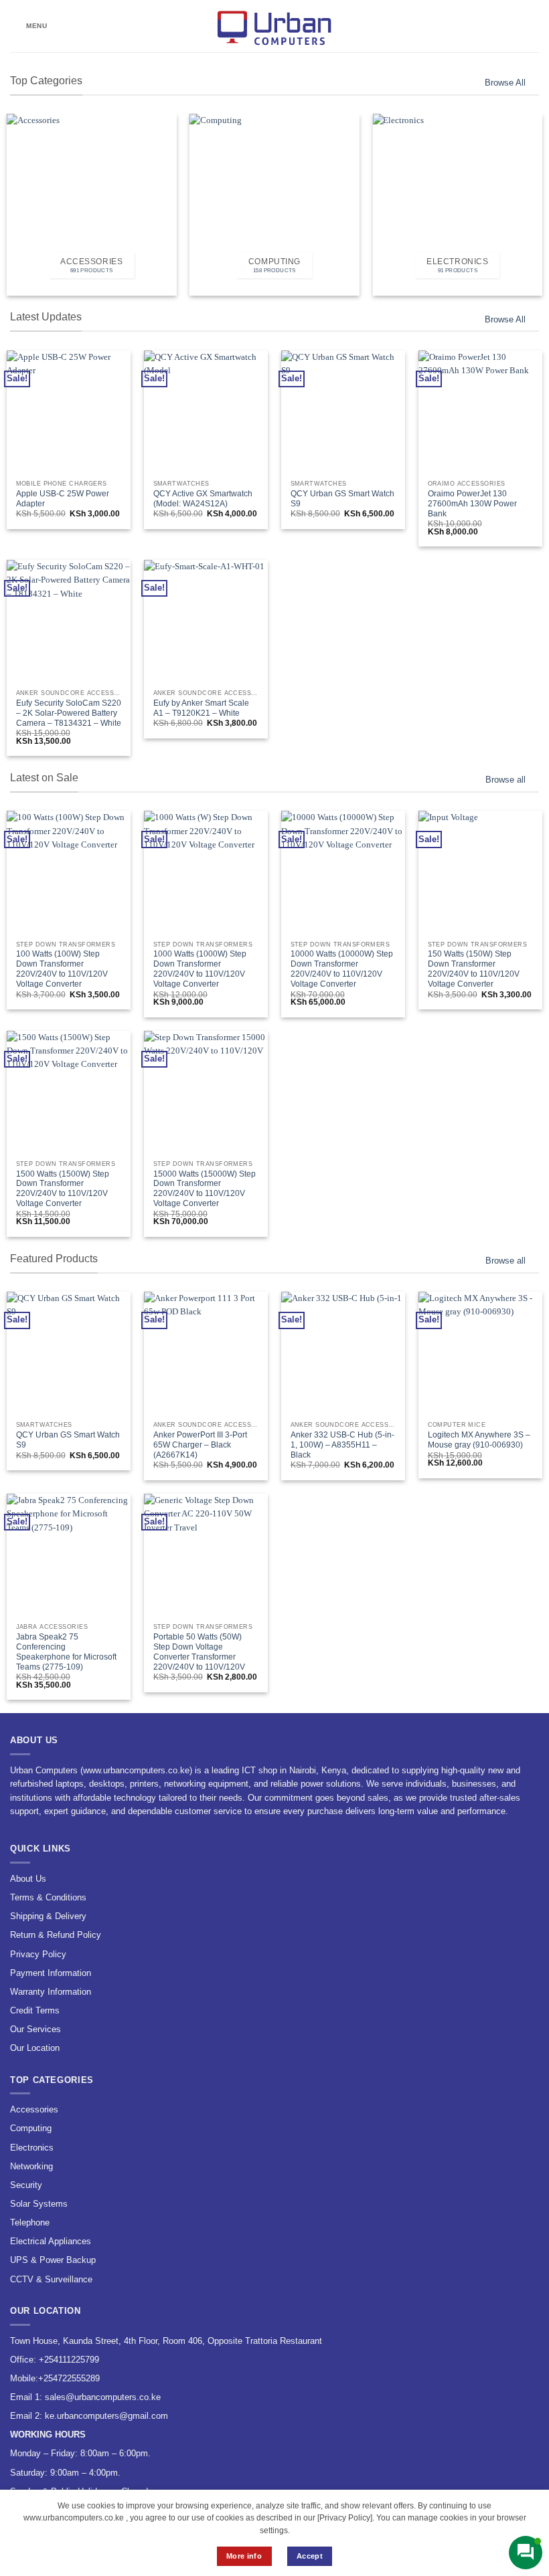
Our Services (35, 2029)
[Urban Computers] (274, 26)
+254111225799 (69, 2360)
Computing (31, 2128)
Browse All (505, 83)
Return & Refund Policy (56, 1935)
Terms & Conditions (48, 1897)
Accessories (34, 2109)
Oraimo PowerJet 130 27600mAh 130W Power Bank (472, 504)
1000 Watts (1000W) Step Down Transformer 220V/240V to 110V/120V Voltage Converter (200, 969)
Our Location (35, 2048)
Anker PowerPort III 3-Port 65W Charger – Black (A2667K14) (200, 1445)
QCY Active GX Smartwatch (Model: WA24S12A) (203, 499)
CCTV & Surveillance (51, 2279)
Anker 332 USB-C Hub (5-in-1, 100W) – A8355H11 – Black (342, 1445)
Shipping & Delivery (48, 1916)
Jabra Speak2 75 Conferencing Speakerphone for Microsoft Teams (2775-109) (66, 1652)
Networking (31, 2166)
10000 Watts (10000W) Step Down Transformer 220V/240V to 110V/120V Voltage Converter (342, 969)
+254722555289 (69, 2378)
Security (26, 2185)
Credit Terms (35, 2010)
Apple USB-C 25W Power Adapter (63, 499)
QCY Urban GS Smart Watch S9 (342, 499)
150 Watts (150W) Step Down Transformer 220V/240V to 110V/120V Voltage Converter (474, 969)
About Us (28, 1879)
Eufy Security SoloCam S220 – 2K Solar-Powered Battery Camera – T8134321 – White (69, 713)
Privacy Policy (38, 1954)
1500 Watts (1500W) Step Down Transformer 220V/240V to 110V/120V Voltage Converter (63, 1189)
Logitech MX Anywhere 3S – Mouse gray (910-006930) (479, 1440)
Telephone (30, 2222)
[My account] (509, 26)
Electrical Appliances (51, 2241)
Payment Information (51, 1973)
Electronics (32, 2148)
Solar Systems (39, 2204)
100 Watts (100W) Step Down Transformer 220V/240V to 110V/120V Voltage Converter (62, 969)
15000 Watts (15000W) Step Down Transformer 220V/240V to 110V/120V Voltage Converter (205, 1189)
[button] (29, 26)
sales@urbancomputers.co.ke (103, 2397)
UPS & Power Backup (53, 2260)
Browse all (505, 780)
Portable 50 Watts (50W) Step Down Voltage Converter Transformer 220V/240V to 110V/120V (199, 1652)
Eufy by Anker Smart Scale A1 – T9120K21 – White (201, 708)
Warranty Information (51, 1992)
